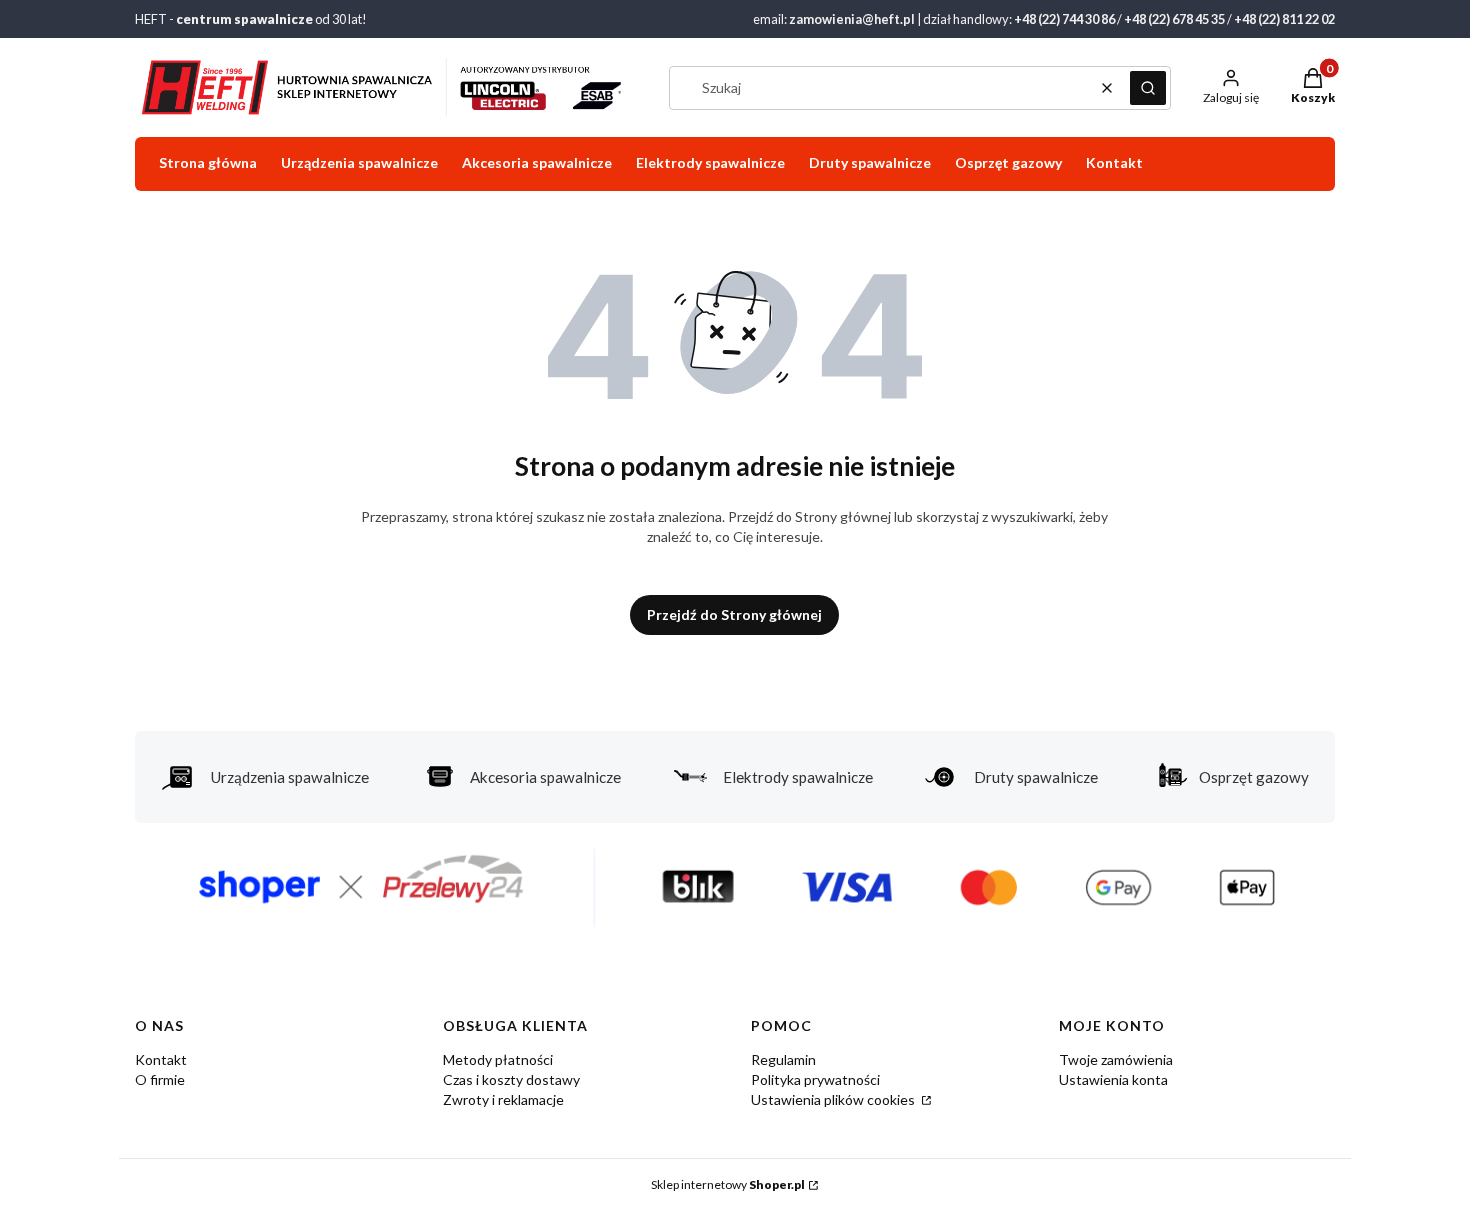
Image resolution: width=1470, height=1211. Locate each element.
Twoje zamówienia (1116, 1059)
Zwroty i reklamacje (503, 1099)
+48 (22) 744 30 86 (1064, 19)
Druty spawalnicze (1036, 777)
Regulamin (783, 1059)
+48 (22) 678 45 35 (1174, 19)
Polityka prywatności (815, 1079)
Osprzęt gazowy (1254, 777)
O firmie (160, 1079)
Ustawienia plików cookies (834, 1099)
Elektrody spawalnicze (798, 777)
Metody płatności (498, 1059)
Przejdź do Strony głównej (734, 614)
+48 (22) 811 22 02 (1284, 19)
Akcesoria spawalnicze (545, 777)
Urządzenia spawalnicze (290, 777)
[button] (1148, 88)
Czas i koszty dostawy (511, 1079)
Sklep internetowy (728, 1184)
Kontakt (161, 1059)
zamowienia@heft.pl (852, 19)
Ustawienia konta (1113, 1079)
